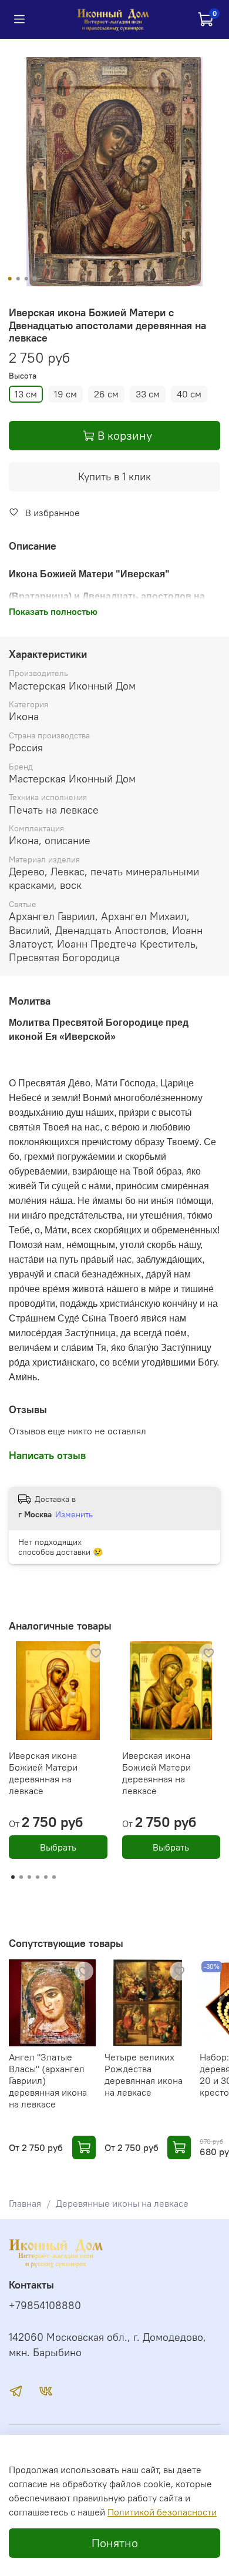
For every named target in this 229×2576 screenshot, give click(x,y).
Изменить (74, 1514)
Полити (123, 2512)
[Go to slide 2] (18, 279)
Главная (25, 2203)
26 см (106, 394)
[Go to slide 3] (26, 279)
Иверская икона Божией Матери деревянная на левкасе (43, 1773)
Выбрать (58, 1847)
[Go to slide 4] (35, 279)
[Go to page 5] (46, 1877)
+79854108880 (45, 2306)
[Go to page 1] (13, 1877)
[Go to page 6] (54, 1877)
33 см (148, 394)
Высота (23, 376)
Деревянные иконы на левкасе (122, 2203)
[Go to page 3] (29, 1877)
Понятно (115, 2543)
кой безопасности (178, 2512)
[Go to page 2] (21, 1877)
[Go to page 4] (38, 1877)
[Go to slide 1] (10, 279)
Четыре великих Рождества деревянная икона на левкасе (144, 2074)
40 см (189, 394)
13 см (26, 394)
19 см (65, 394)
